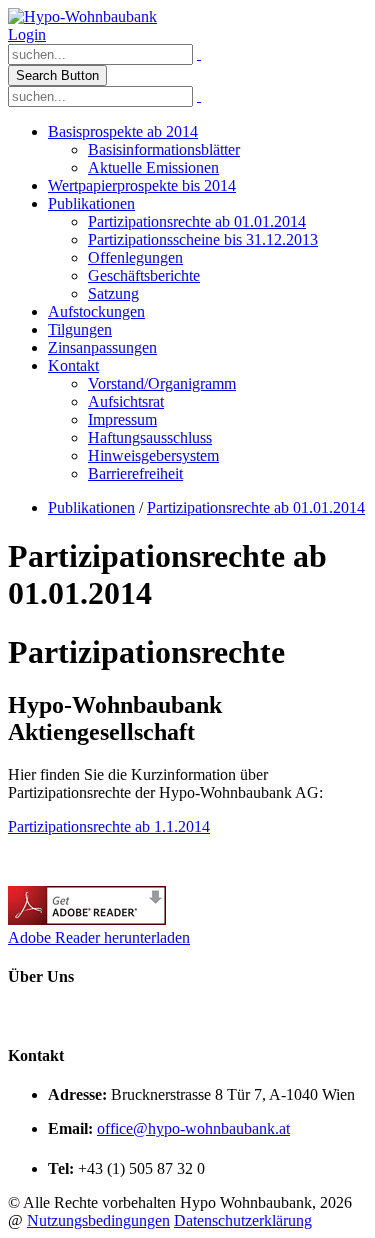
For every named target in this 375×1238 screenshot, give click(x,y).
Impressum (122, 419)
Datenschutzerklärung (243, 1220)
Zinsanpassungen (102, 347)
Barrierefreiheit (135, 473)
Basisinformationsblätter (164, 149)
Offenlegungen (135, 257)
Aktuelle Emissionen (153, 167)
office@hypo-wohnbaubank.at (193, 1128)
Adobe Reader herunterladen (99, 937)
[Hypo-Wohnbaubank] (82, 16)
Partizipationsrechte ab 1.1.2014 (109, 826)
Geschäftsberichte (144, 275)
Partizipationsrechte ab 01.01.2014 (197, 221)
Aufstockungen (96, 311)
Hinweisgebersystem (153, 455)
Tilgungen (80, 329)
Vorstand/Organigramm (162, 383)
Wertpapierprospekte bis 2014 (142, 185)
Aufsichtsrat (126, 401)
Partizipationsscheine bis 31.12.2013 (203, 239)
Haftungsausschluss (150, 437)
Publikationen (91, 203)
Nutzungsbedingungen (98, 1220)
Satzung (113, 293)
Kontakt (73, 365)
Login (27, 34)
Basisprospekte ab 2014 (123, 131)
